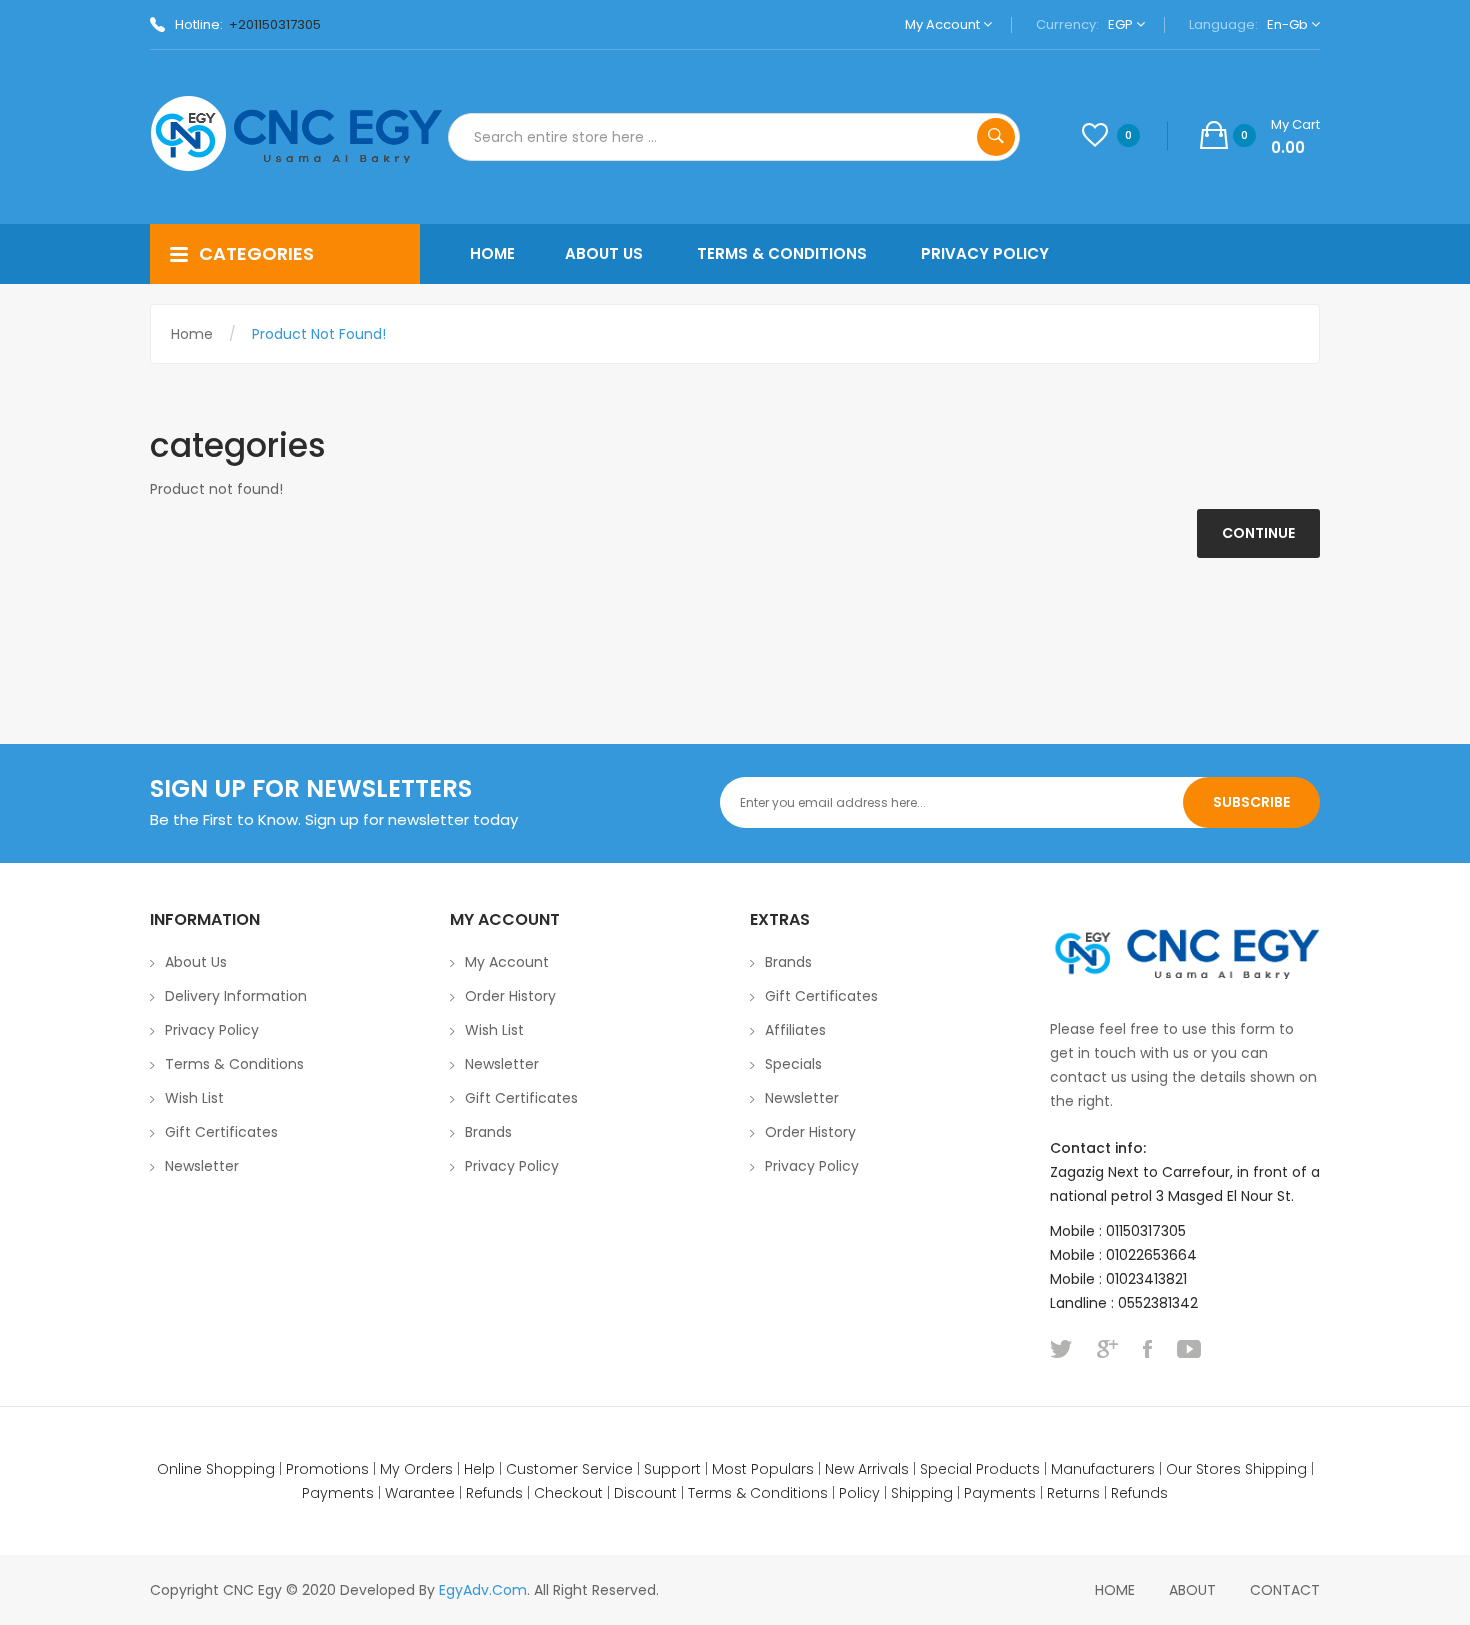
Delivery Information (236, 996)
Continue (1258, 533)
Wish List (194, 1098)
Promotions (327, 1469)
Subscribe (1251, 802)
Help (479, 1469)
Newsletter (202, 1166)
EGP (1122, 24)
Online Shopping (216, 1469)
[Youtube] (1189, 1349)
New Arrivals (867, 1469)
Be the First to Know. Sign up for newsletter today (334, 819)
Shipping (1276, 1469)
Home (192, 334)
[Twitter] (1061, 1349)
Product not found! (319, 334)
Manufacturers (1103, 1469)
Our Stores (1203, 1469)
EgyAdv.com (483, 1590)
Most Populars (763, 1469)
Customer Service (569, 1469)
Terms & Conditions (234, 1064)
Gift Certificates (221, 1132)
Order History (510, 996)
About (1192, 1590)
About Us (196, 962)
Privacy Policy (212, 1030)
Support (672, 1469)
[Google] (1107, 1349)
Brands (488, 1132)
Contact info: (1098, 1148)
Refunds (494, 1493)
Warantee (420, 1493)
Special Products (980, 1469)
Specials (793, 1064)
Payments (338, 1493)
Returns (1073, 1493)
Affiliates (795, 1030)
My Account (944, 24)
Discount (645, 1493)
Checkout (568, 1493)
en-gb (1289, 24)
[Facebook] (1147, 1349)
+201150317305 (275, 24)
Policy (859, 1493)
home (1115, 1590)
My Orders (416, 1469)
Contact (1285, 1590)
